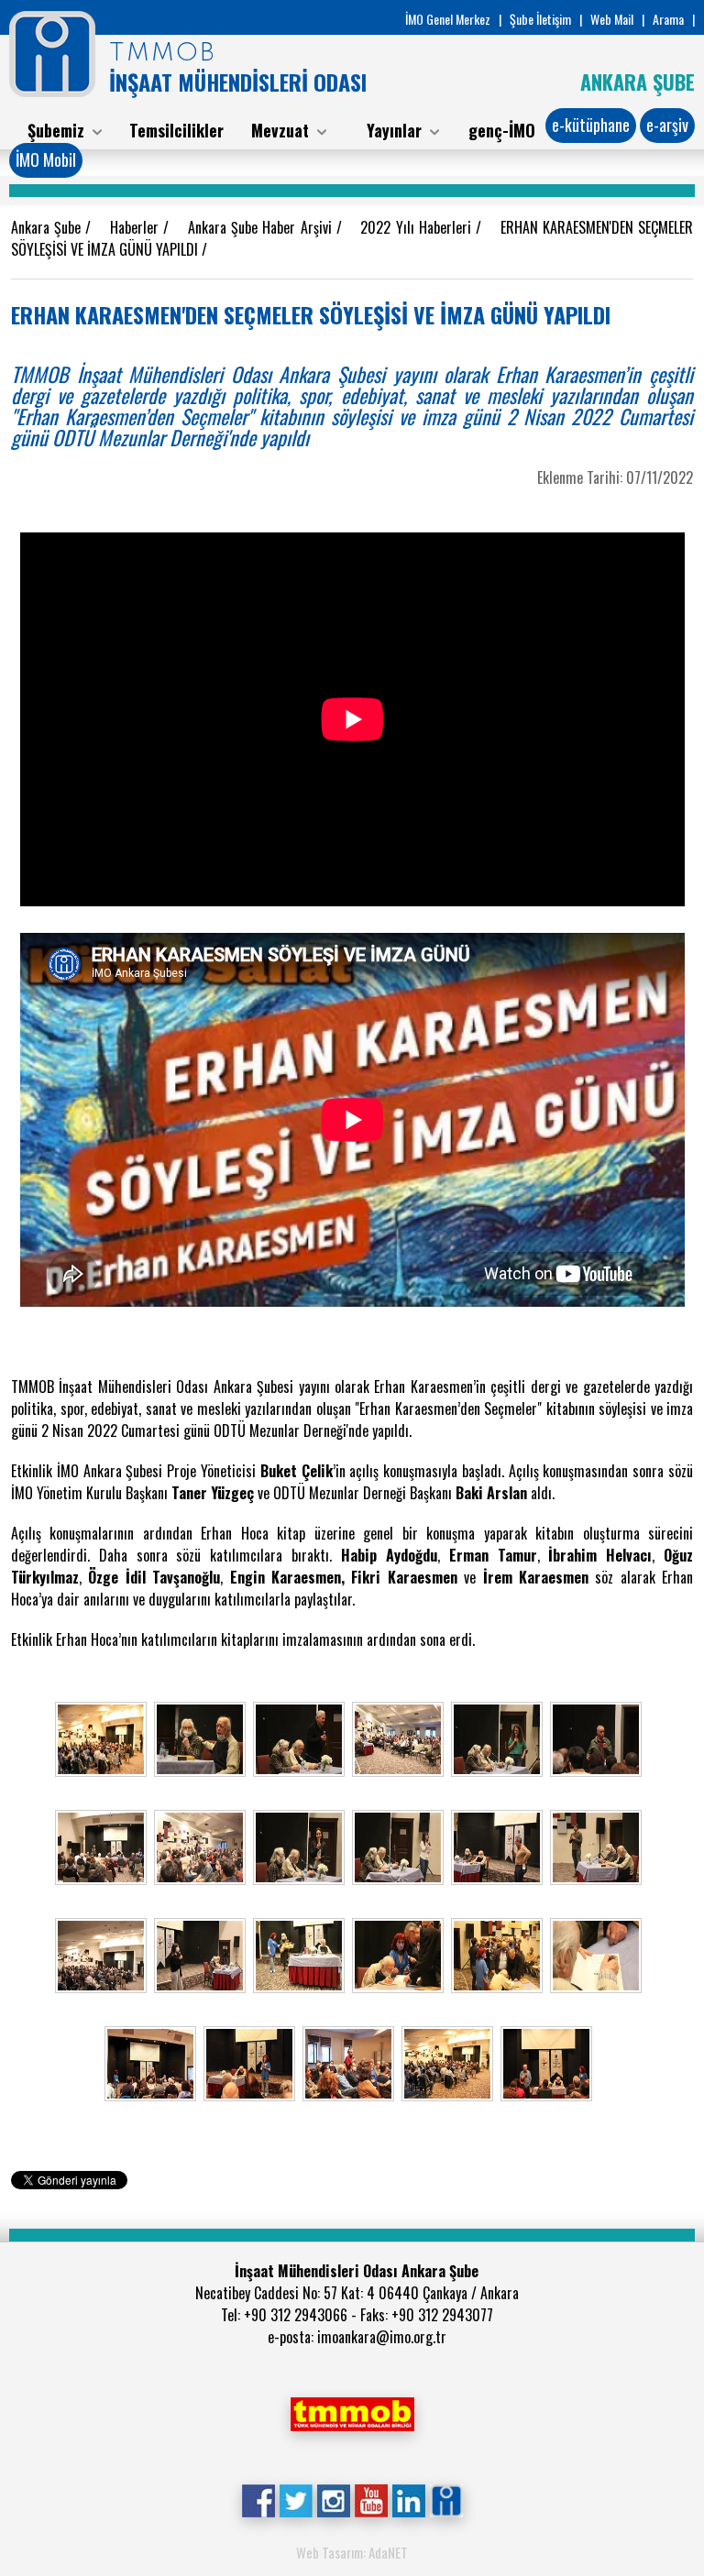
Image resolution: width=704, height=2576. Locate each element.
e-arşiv (667, 125)
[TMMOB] (352, 2412)
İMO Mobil (46, 159)
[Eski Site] (446, 2499)
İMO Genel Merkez (448, 19)
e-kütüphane (591, 125)
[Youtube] (371, 2499)
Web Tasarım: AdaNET (352, 2552)
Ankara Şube (48, 227)
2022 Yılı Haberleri (418, 227)
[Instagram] (333, 2499)
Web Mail (612, 19)
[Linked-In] (408, 2499)
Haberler (137, 227)
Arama (668, 19)
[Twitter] (296, 2499)
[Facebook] (258, 2499)
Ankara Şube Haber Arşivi (262, 227)
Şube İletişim (540, 19)
